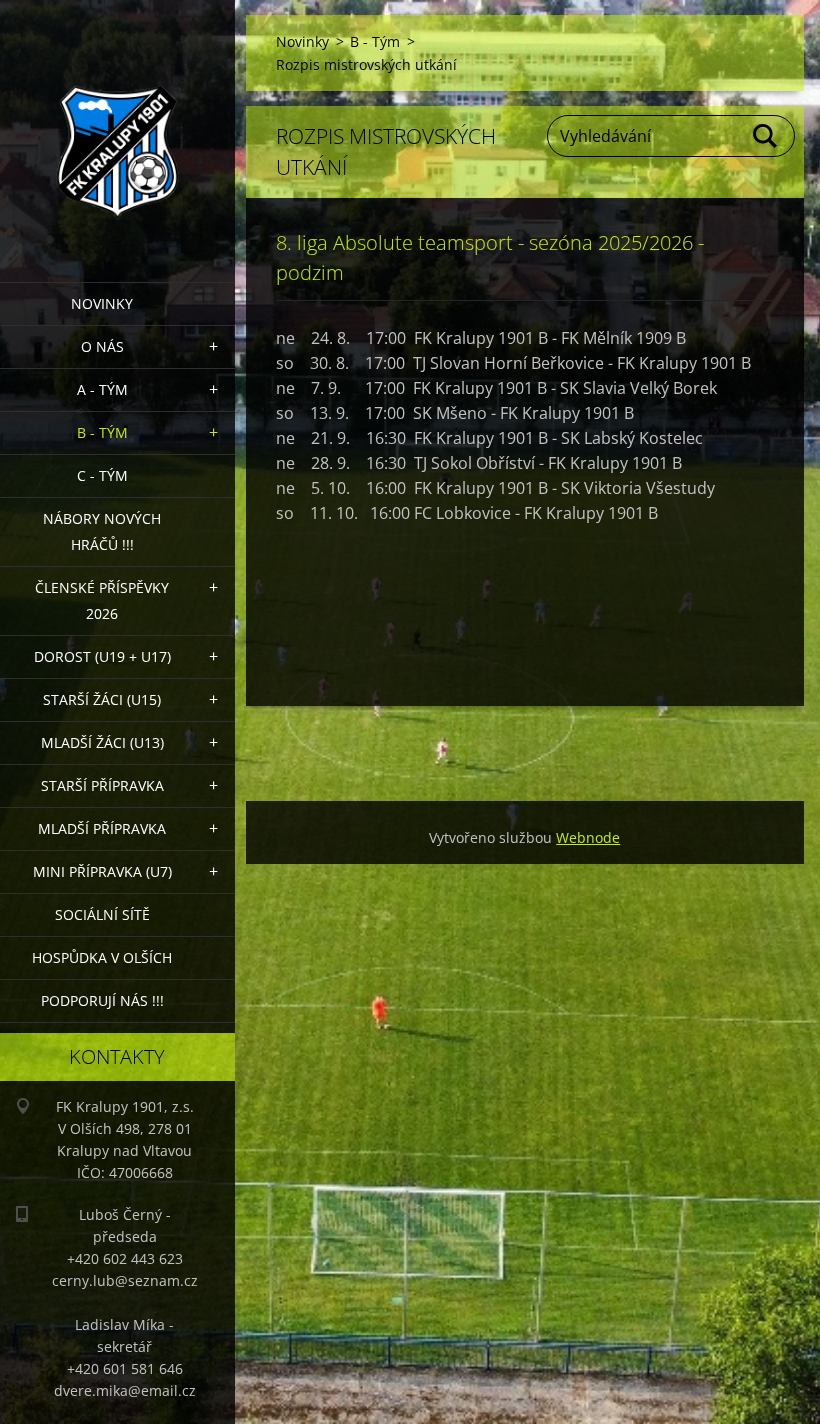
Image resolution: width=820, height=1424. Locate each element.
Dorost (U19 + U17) (102, 656)
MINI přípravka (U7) (102, 871)
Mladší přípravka (102, 828)
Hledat (766, 136)
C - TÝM (102, 475)
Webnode (588, 837)
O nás (102, 346)
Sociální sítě (102, 914)
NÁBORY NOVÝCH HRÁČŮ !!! (102, 531)
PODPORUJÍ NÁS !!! (102, 1000)
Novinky (102, 303)
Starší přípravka (102, 785)
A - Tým (102, 389)
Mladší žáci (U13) (102, 742)
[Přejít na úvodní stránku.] (117, 128)
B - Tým (102, 432)
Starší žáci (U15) (102, 699)
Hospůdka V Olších (102, 957)
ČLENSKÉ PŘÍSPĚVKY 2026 (102, 600)
